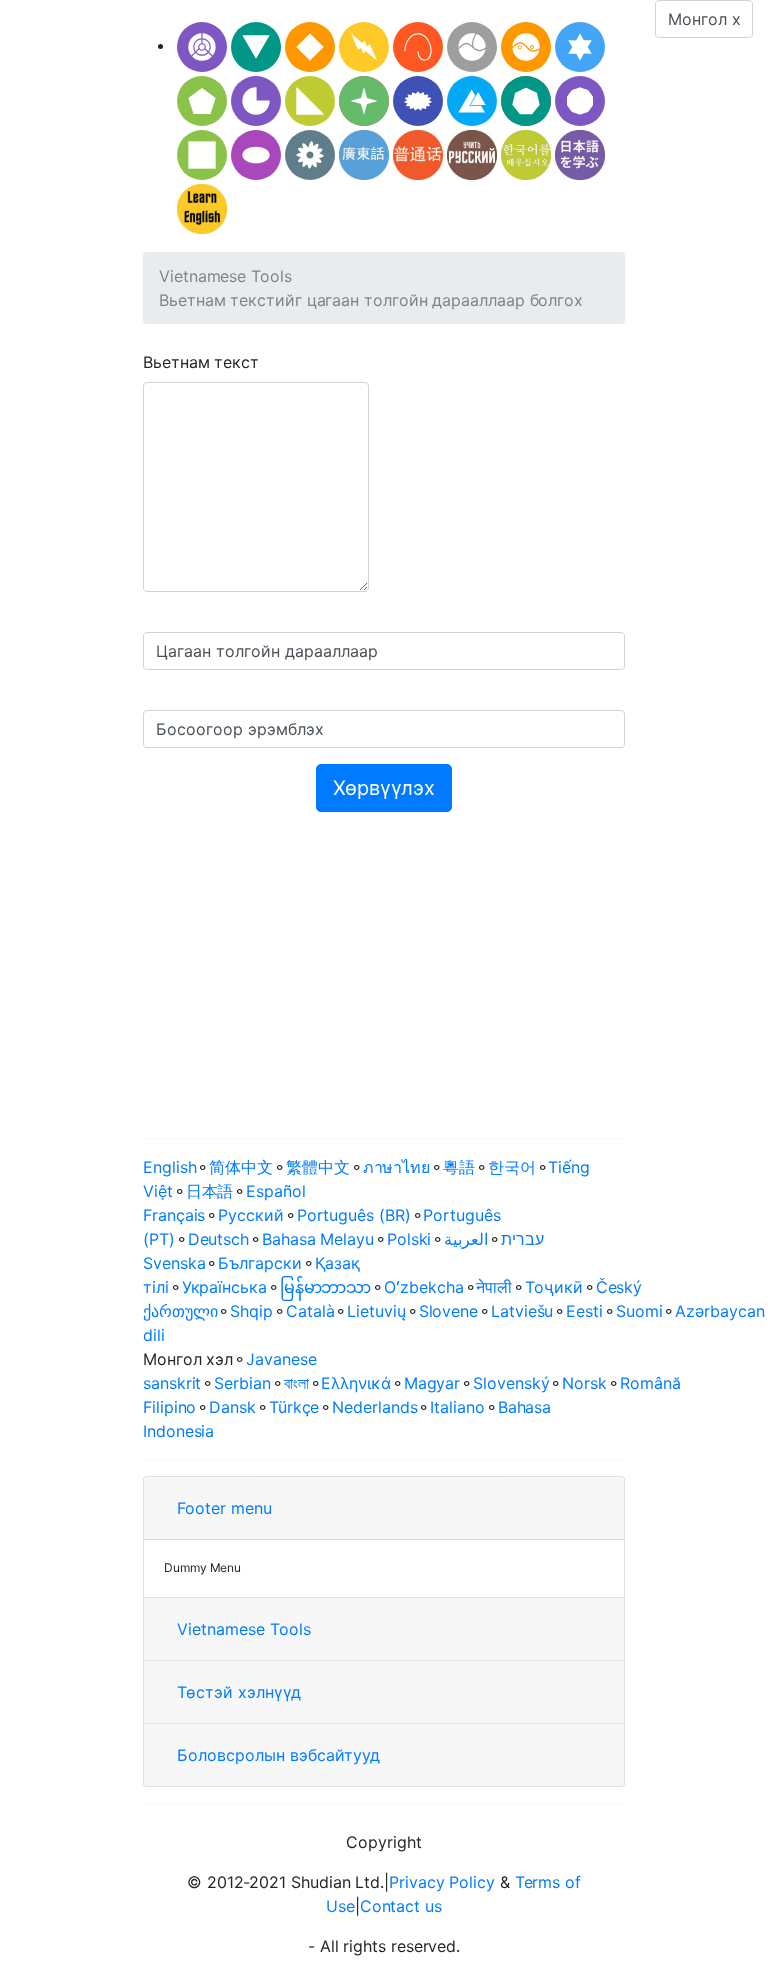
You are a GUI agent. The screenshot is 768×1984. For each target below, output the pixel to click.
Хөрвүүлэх (384, 788)
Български (259, 1263)
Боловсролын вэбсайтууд (278, 1755)
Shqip (251, 1311)
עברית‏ (522, 1239)
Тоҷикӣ (554, 1287)
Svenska (174, 1263)
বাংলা (296, 1383)
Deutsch (218, 1239)
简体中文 (241, 1167)
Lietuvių (376, 1311)
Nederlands (374, 1407)
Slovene (448, 1311)
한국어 (512, 1167)
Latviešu (522, 1311)
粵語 (459, 1167)
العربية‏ (466, 1239)
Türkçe (294, 1407)
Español (275, 1191)
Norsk (584, 1383)
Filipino (169, 1407)
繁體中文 (318, 1167)
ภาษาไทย (396, 1167)
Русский (250, 1215)
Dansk (232, 1407)
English (169, 1167)
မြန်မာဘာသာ (326, 1287)
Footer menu (224, 1508)
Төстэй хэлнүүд (239, 1692)
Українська (224, 1287)
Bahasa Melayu (318, 1239)
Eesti (584, 1311)
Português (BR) (354, 1215)
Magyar (432, 1383)
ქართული (180, 1311)
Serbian (242, 1383)
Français (174, 1215)
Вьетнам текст (201, 362)
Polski (409, 1239)
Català (310, 1311)
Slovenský (511, 1383)
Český (619, 1287)
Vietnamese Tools (225, 276)
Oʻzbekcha (423, 1287)
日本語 (210, 1191)
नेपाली (494, 1287)
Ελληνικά (355, 1383)
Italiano (457, 1407)
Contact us (401, 1906)
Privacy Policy (442, 1882)
